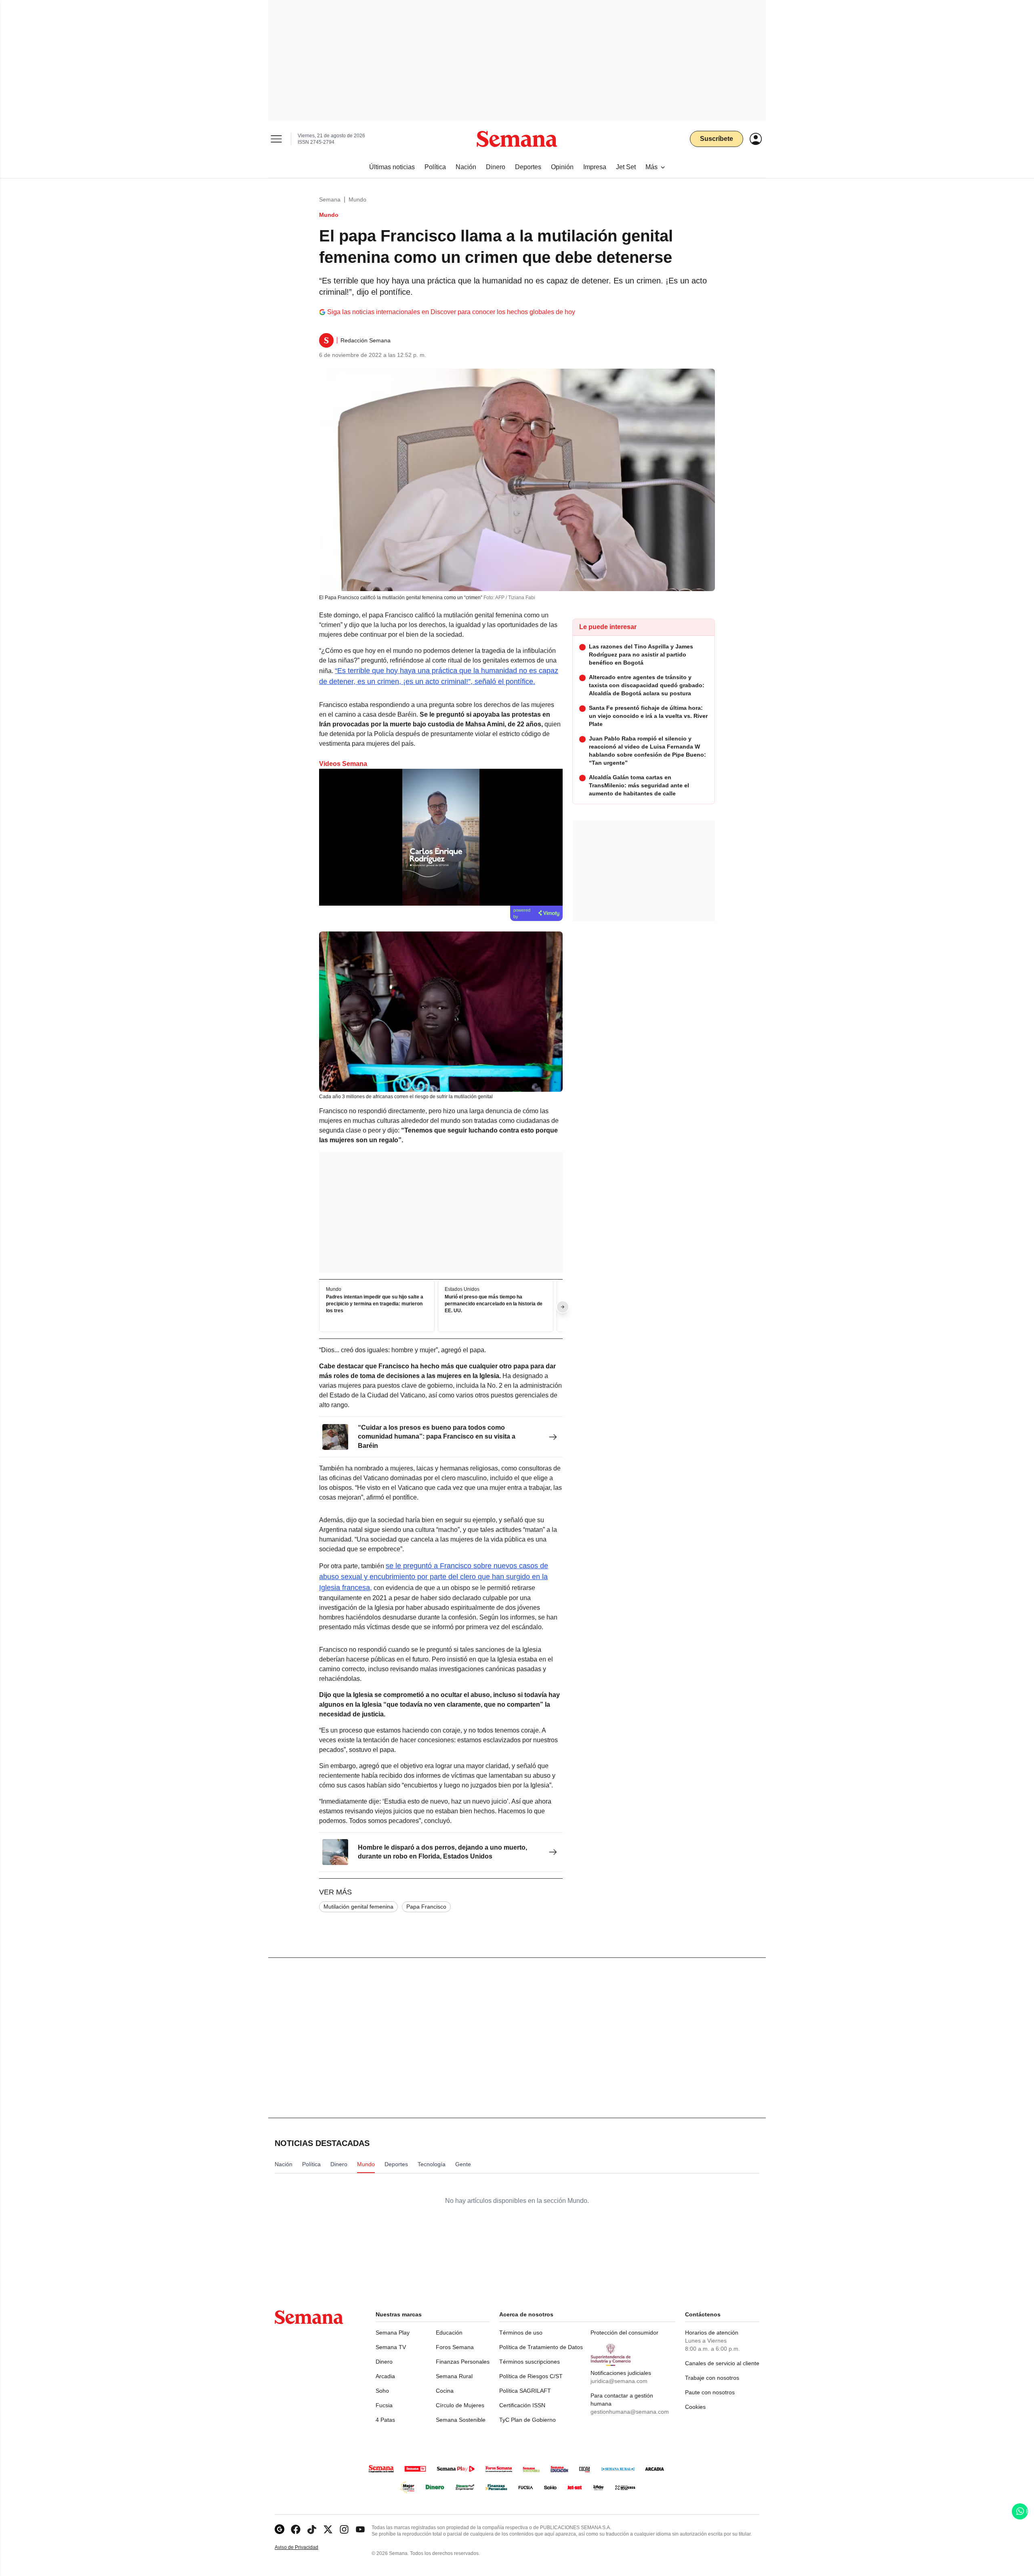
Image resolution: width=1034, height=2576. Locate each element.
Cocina (445, 2391)
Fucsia (384, 2405)
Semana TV (391, 2347)
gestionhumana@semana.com (630, 2412)
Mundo (357, 199)
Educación (449, 2333)
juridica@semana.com (619, 2381)
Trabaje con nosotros (712, 2378)
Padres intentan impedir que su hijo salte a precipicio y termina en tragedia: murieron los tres (375, 1304)
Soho (382, 2391)
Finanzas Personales (463, 2362)
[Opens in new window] (296, 2529)
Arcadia (385, 2376)
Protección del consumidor (624, 2333)
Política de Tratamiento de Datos (541, 2347)
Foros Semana (455, 2347)
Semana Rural (454, 2376)
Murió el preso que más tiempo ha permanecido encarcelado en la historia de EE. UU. (494, 1304)
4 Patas (385, 2420)
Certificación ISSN (522, 2405)
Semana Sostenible (461, 2420)
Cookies (695, 2407)
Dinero (384, 2362)
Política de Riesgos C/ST (531, 2376)
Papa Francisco (426, 1907)
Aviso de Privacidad (305, 2548)
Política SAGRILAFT (525, 2391)
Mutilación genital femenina (358, 1907)
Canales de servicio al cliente (722, 2363)
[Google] (280, 2529)
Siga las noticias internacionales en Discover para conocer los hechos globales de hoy (451, 312)
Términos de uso (521, 2333)
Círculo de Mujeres (460, 2405)
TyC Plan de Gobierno (528, 2420)
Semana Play (393, 2333)
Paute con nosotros (710, 2392)
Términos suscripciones (530, 2362)
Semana (330, 199)
